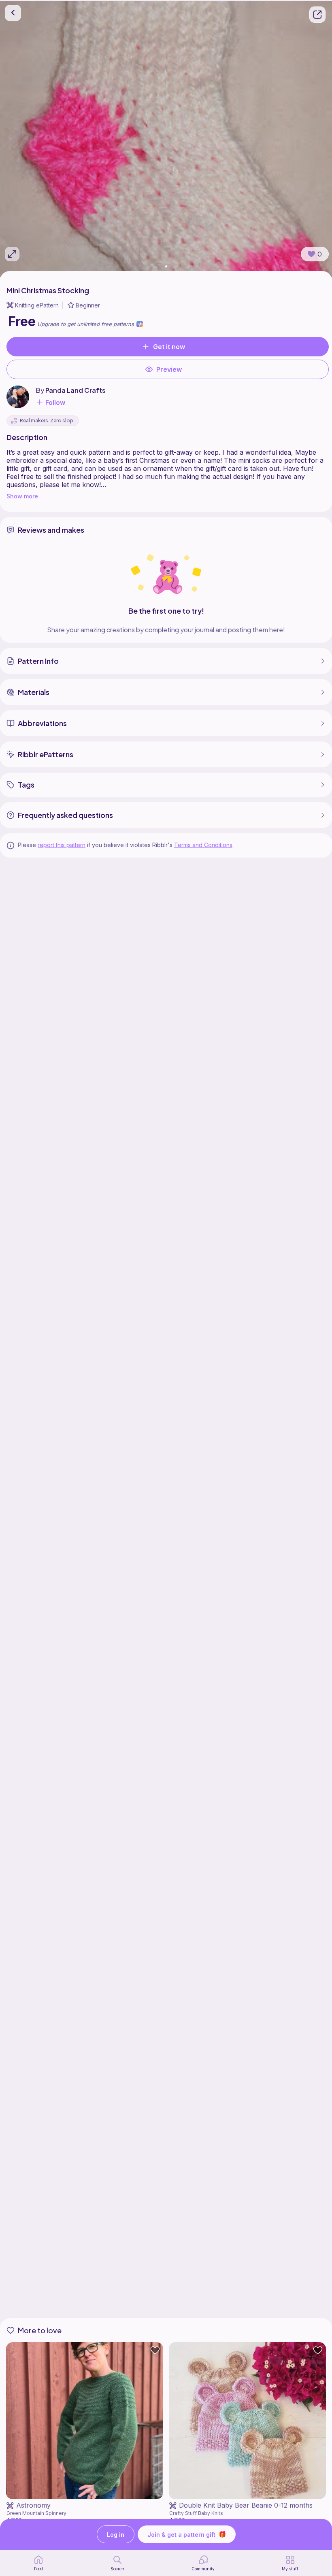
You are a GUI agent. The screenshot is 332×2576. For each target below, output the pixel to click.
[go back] (13, 13)
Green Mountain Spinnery (36, 2513)
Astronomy (33, 2505)
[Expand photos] (12, 254)
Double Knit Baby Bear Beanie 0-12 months (246, 2505)
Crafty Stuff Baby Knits (196, 2513)
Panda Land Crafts (76, 390)
